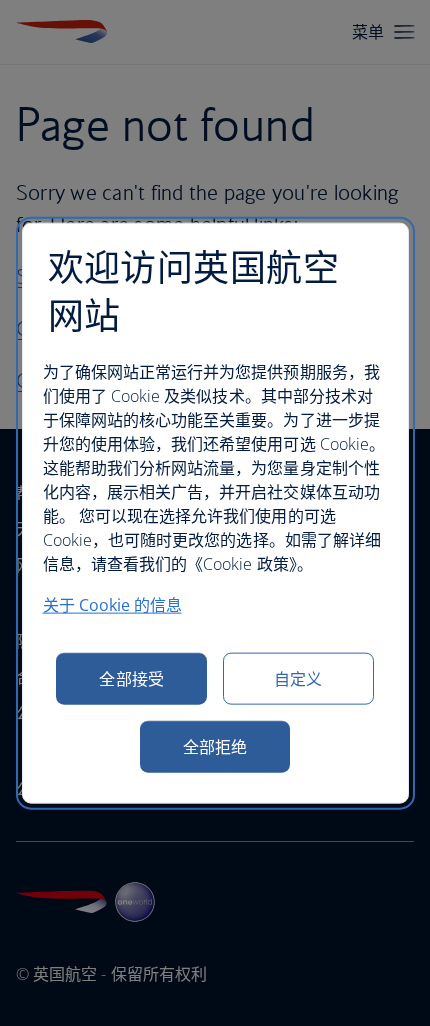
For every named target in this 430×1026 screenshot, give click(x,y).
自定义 (298, 678)
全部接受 (131, 678)
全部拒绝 (215, 746)
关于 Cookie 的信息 (112, 604)
